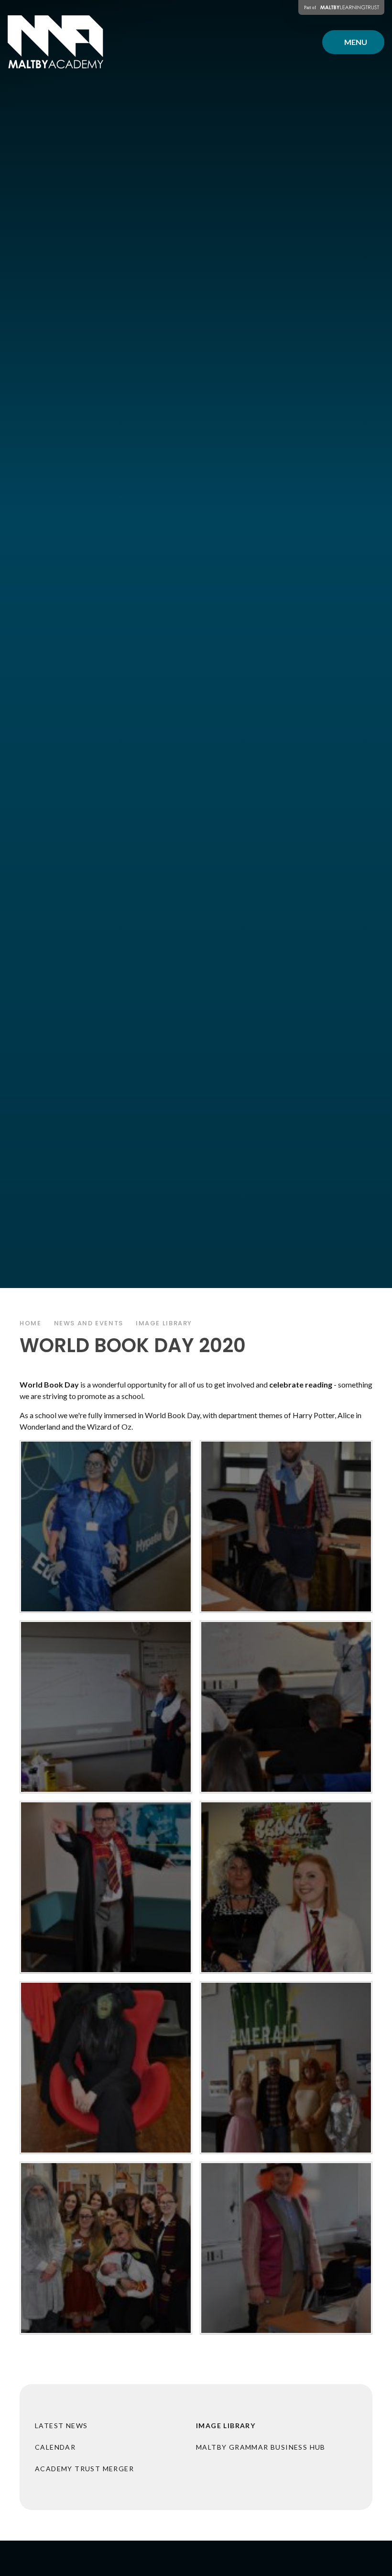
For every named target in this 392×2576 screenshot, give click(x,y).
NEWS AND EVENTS (89, 1323)
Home (31, 1323)
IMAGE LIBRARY (164, 1323)
